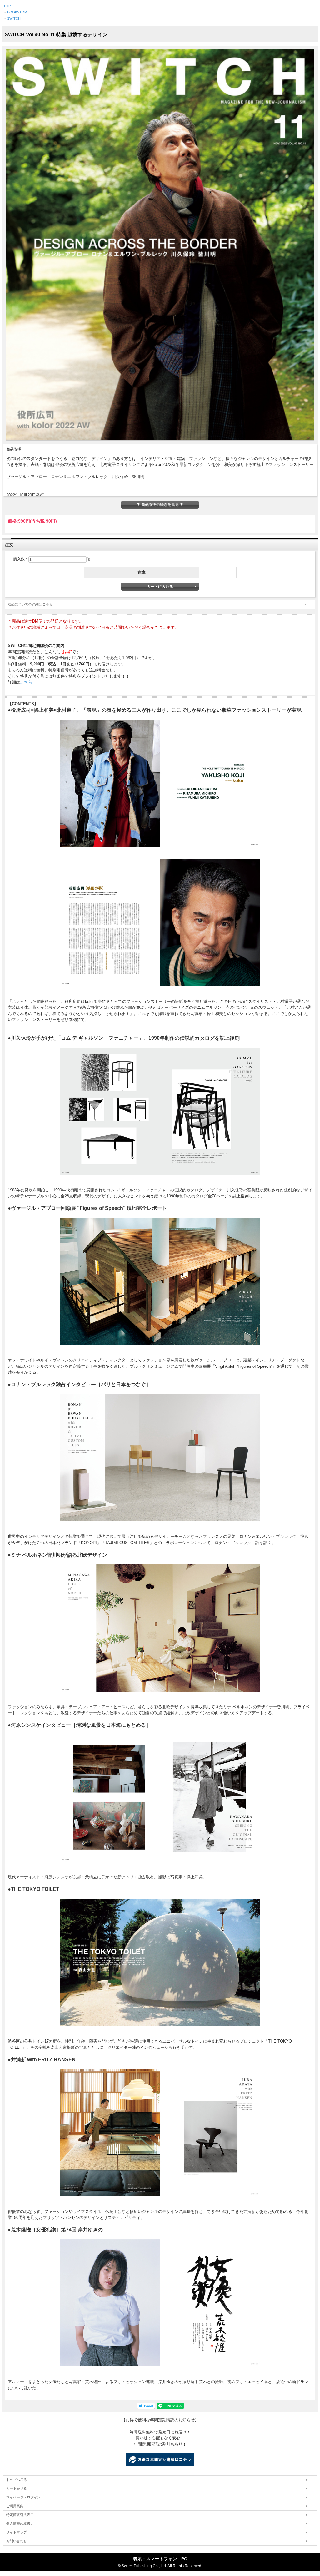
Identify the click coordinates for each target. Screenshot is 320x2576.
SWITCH (14, 18)
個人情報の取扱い (20, 2523)
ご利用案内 (15, 2506)
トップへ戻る (17, 2480)
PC (184, 2559)
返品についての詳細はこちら (30, 604)
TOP (7, 6)
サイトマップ (17, 2532)
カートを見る (17, 2488)
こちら (26, 682)
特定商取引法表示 (20, 2515)
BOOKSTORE (18, 12)
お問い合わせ (17, 2541)
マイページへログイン (23, 2497)
